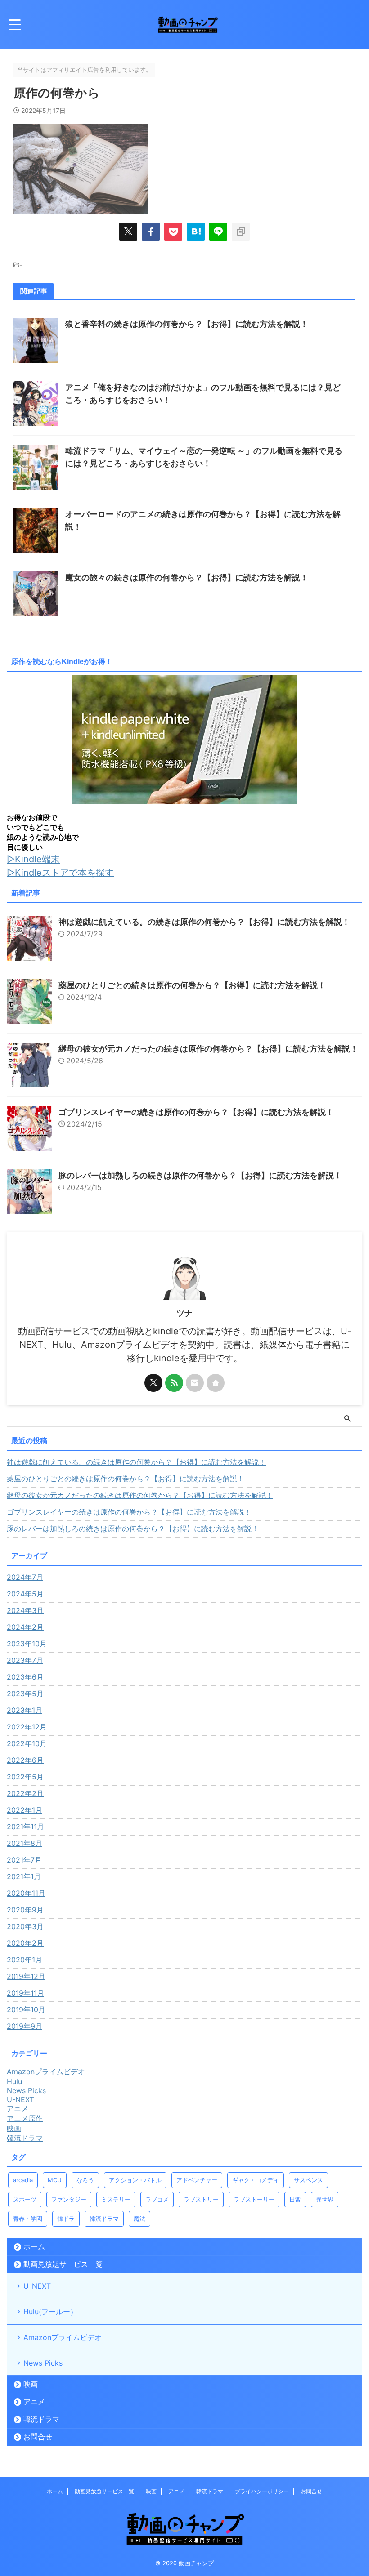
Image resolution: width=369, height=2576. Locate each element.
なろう (85, 2180)
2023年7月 (25, 1660)
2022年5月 (25, 1777)
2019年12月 (26, 1976)
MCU (55, 2180)
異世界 (325, 2199)
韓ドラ (66, 2219)
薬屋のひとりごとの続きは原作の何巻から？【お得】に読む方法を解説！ (192, 985)
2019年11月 (25, 1993)
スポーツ (25, 2199)
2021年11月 (25, 1827)
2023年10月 (27, 1644)
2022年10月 (27, 1743)
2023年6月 (25, 1677)
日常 (295, 2199)
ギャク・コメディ (256, 2180)
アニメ (34, 2402)
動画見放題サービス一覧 (63, 2264)
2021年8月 (25, 1843)
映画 (31, 2384)
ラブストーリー (254, 2199)
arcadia (23, 2180)
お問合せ (38, 2437)
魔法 (139, 2219)
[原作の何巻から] (196, 232)
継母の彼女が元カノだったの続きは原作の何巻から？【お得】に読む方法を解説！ (208, 1049)
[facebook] (151, 232)
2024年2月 (25, 1627)
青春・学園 (28, 2219)
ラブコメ (157, 2199)
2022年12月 (27, 1727)
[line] (218, 232)
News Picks (43, 2363)
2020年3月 (25, 1926)
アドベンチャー (197, 2180)
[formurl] (195, 1383)
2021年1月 (24, 1876)
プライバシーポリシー (262, 2491)
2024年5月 (25, 1594)
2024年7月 (25, 1577)
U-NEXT (37, 2286)
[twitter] (128, 232)
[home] (216, 1383)
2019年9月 (25, 2026)
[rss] (174, 1383)
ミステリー (116, 2199)
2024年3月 (25, 1610)
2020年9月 (25, 1910)
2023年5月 (25, 1694)
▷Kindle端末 (33, 859)
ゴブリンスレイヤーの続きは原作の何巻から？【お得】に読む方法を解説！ (196, 1112)
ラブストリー (201, 2199)
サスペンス (308, 2180)
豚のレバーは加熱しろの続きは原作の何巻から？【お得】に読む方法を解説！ (200, 1175)
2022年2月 (25, 1793)
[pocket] (173, 232)
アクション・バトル (135, 2180)
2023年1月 (25, 1710)
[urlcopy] (241, 232)
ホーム (34, 2246)
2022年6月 (25, 1760)
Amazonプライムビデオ (63, 2337)
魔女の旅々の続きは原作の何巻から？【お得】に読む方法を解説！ (187, 577)
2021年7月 (24, 1860)
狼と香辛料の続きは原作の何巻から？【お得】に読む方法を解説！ (187, 324)
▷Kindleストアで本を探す (60, 873)
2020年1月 (25, 1960)
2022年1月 (25, 1810)
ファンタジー (69, 2199)
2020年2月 (25, 1943)
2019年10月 (26, 2010)
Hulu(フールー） (50, 2312)
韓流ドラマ (104, 2219)
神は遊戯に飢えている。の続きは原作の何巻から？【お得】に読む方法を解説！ (204, 922)
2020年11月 (26, 1893)
